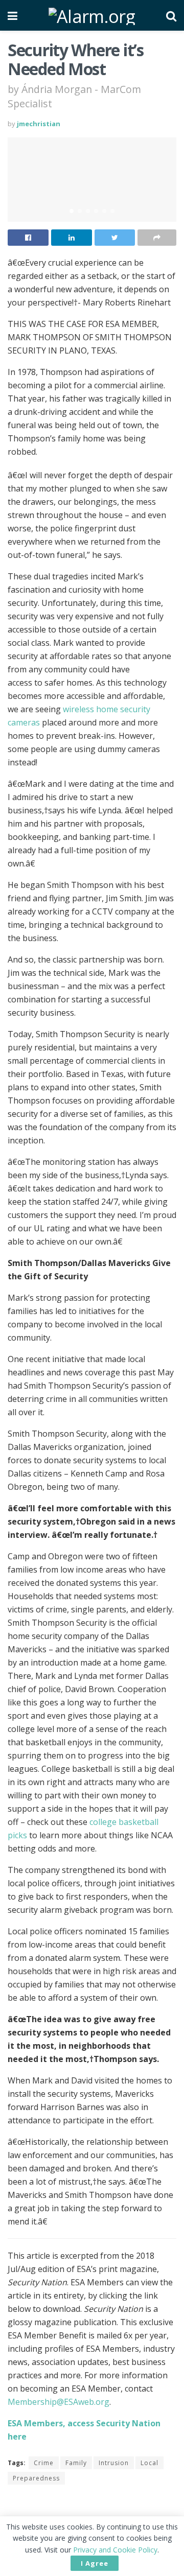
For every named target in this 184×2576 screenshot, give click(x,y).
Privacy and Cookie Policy (115, 2550)
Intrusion (114, 2463)
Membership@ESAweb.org (59, 2402)
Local (149, 2463)
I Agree (95, 2563)
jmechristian (39, 124)
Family (76, 2463)
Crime (44, 2463)
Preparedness (36, 2478)
